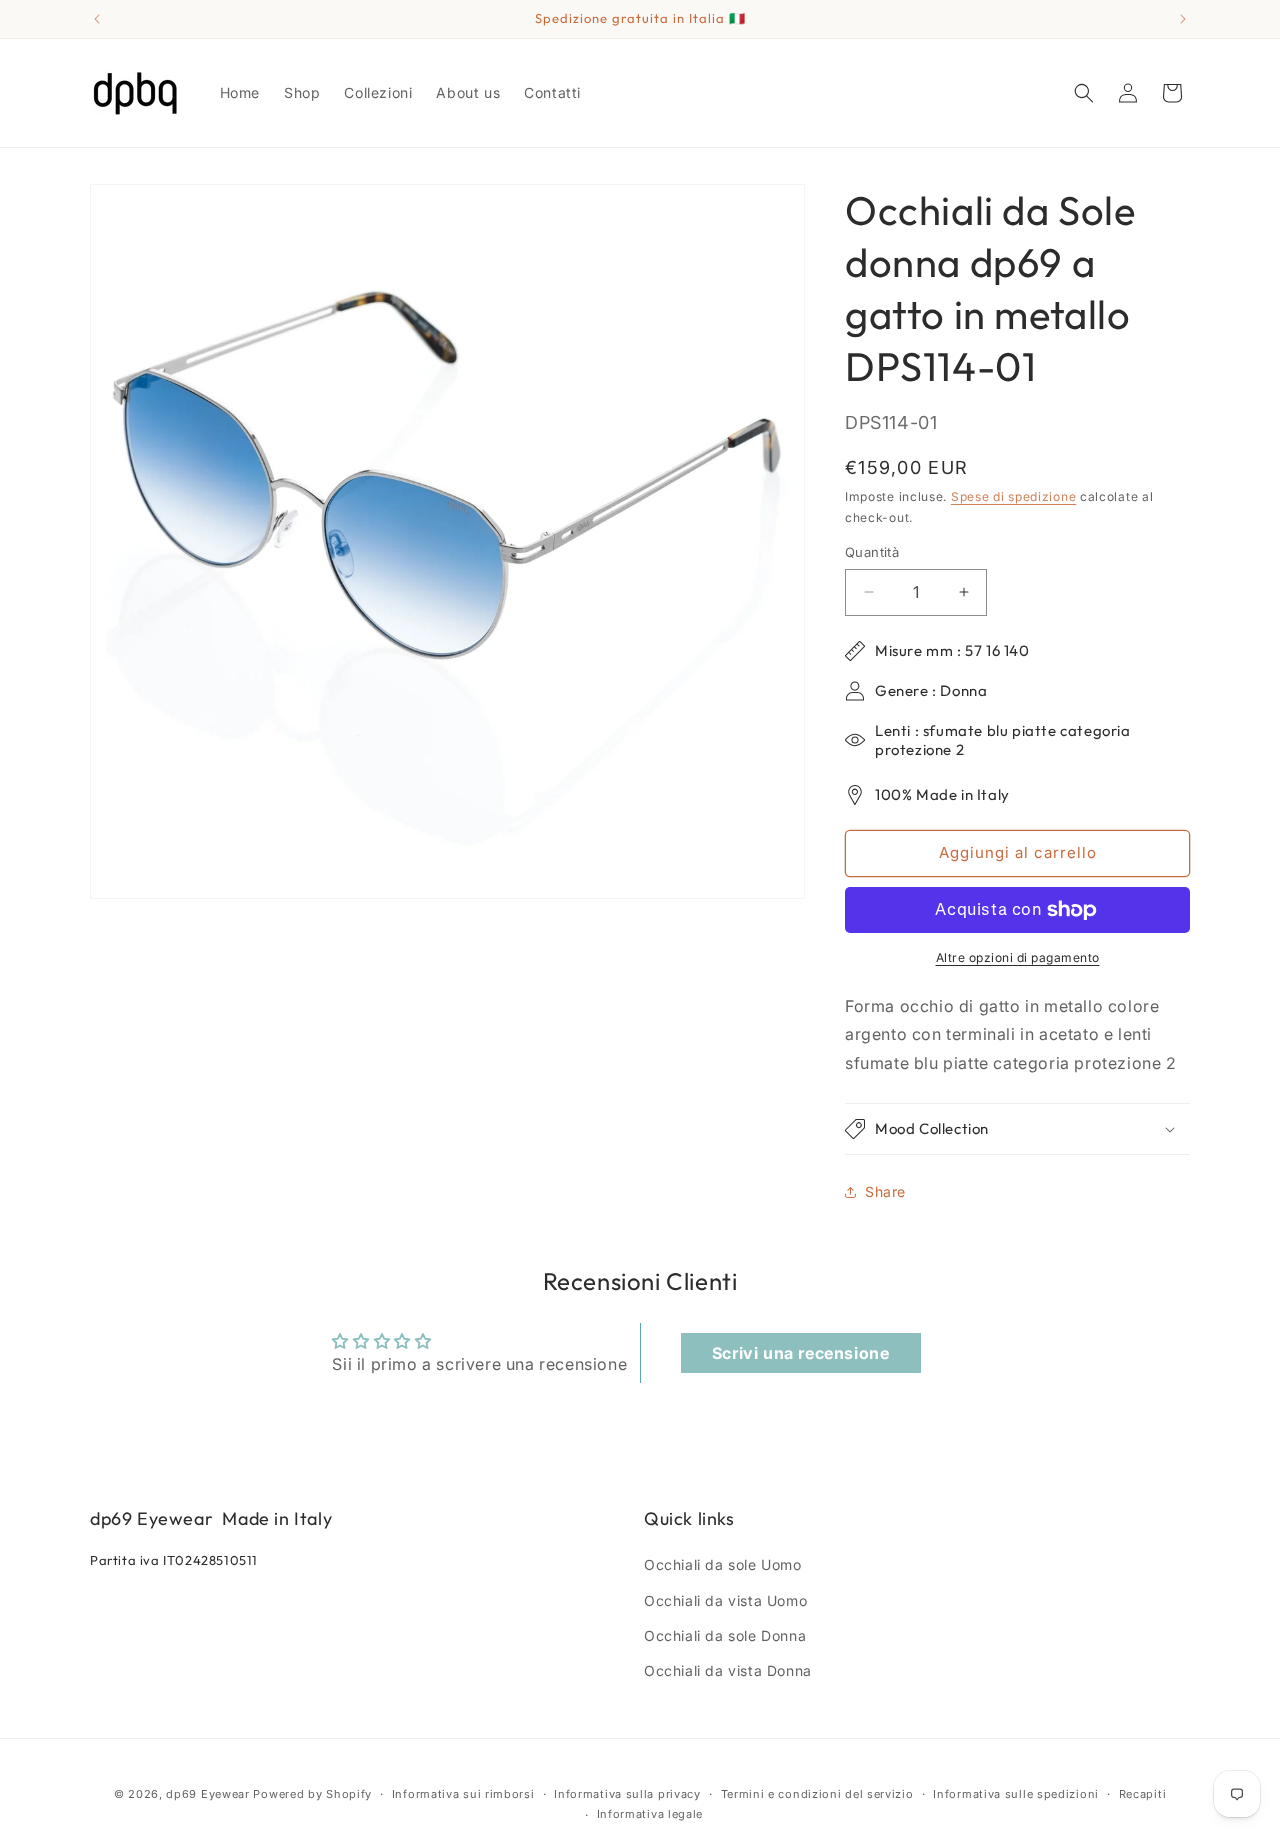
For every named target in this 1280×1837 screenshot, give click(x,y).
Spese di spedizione (1013, 496)
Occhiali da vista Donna (728, 1670)
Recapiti (1143, 1794)
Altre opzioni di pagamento (1018, 957)
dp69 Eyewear (207, 1794)
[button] (1084, 93)
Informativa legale (650, 1814)
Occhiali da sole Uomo (723, 1564)
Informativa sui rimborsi (463, 1794)
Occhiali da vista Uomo (725, 1600)
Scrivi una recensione (801, 1353)
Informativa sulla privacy (627, 1794)
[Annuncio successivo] (1183, 19)
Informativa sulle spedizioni (1016, 1794)
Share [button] (885, 1191)
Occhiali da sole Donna (725, 1635)
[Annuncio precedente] (97, 19)
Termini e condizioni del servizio (817, 1794)
